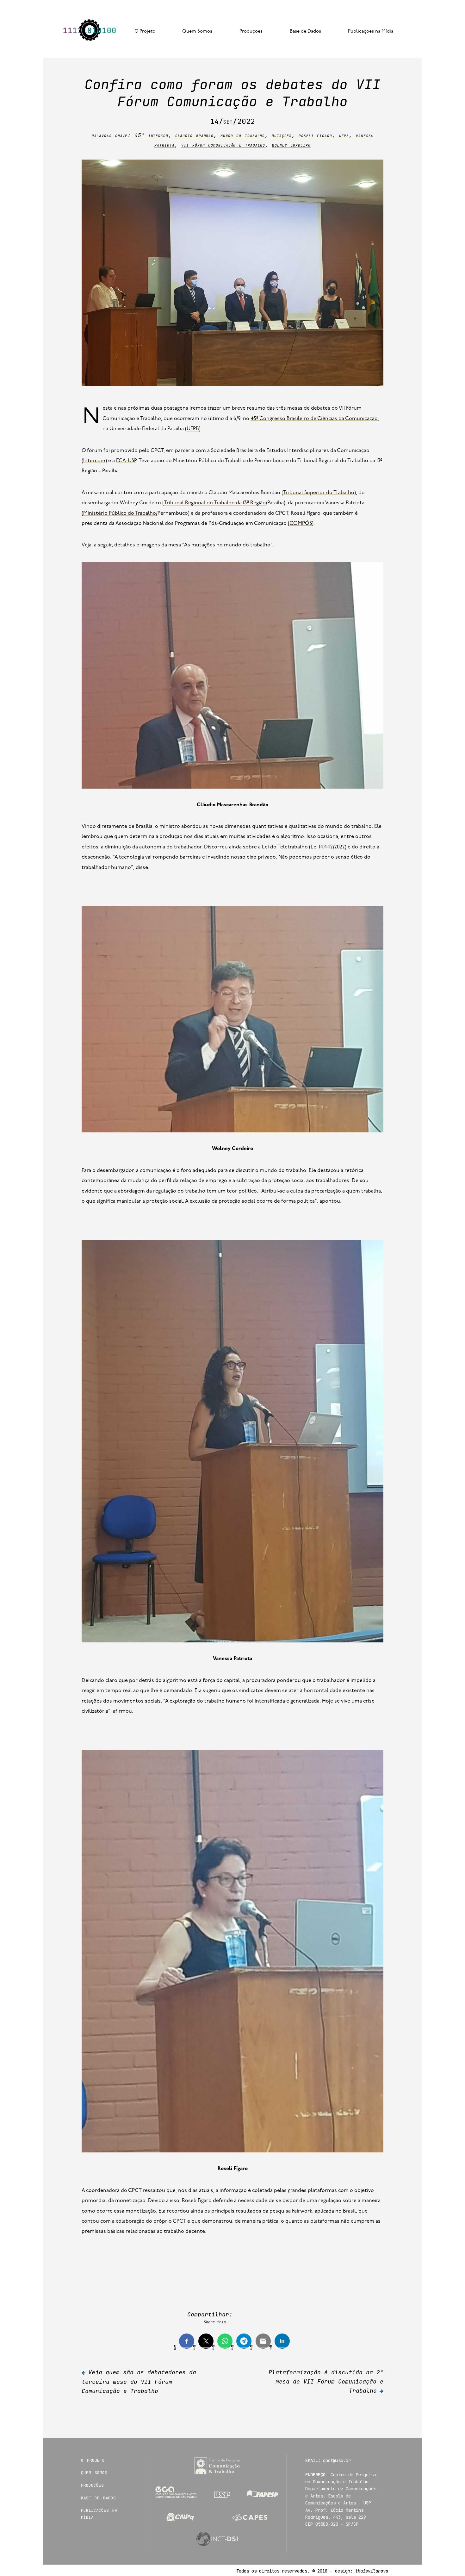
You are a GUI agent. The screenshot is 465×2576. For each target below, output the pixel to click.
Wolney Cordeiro (291, 145)
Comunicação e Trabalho (90, 31)
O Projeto (145, 31)
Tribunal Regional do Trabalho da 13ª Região (215, 503)
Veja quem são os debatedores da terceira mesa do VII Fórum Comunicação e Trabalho (139, 2382)
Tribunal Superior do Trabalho (319, 493)
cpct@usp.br (337, 2460)
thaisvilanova (372, 2571)
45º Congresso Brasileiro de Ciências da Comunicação (314, 419)
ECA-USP (126, 461)
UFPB (344, 135)
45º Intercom (151, 135)
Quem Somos (197, 31)
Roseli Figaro (315, 135)
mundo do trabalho (243, 135)
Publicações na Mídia (371, 31)
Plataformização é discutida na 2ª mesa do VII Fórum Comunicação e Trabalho (326, 2381)
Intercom (94, 461)
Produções (251, 31)
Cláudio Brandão (195, 135)
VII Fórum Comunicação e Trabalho (223, 145)
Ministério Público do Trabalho (120, 513)
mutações (282, 135)
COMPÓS (301, 524)
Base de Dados (305, 31)
